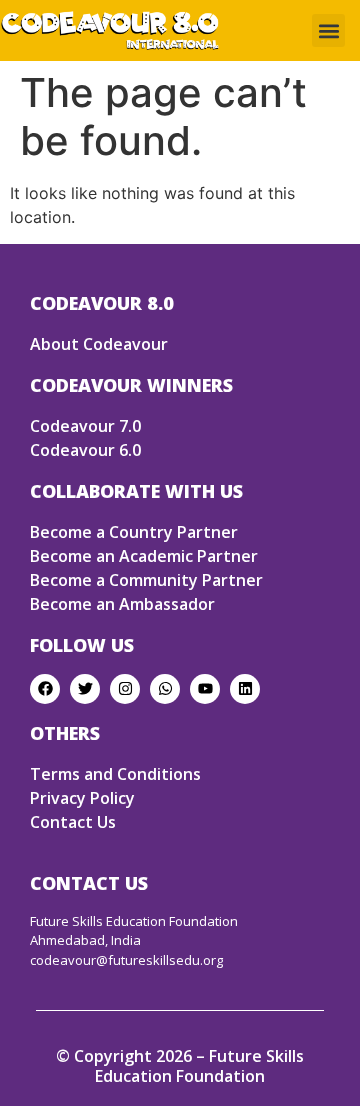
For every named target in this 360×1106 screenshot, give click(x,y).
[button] (328, 30)
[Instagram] (125, 689)
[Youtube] (205, 689)
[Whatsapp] (165, 689)
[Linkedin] (245, 689)
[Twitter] (85, 689)
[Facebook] (45, 689)
